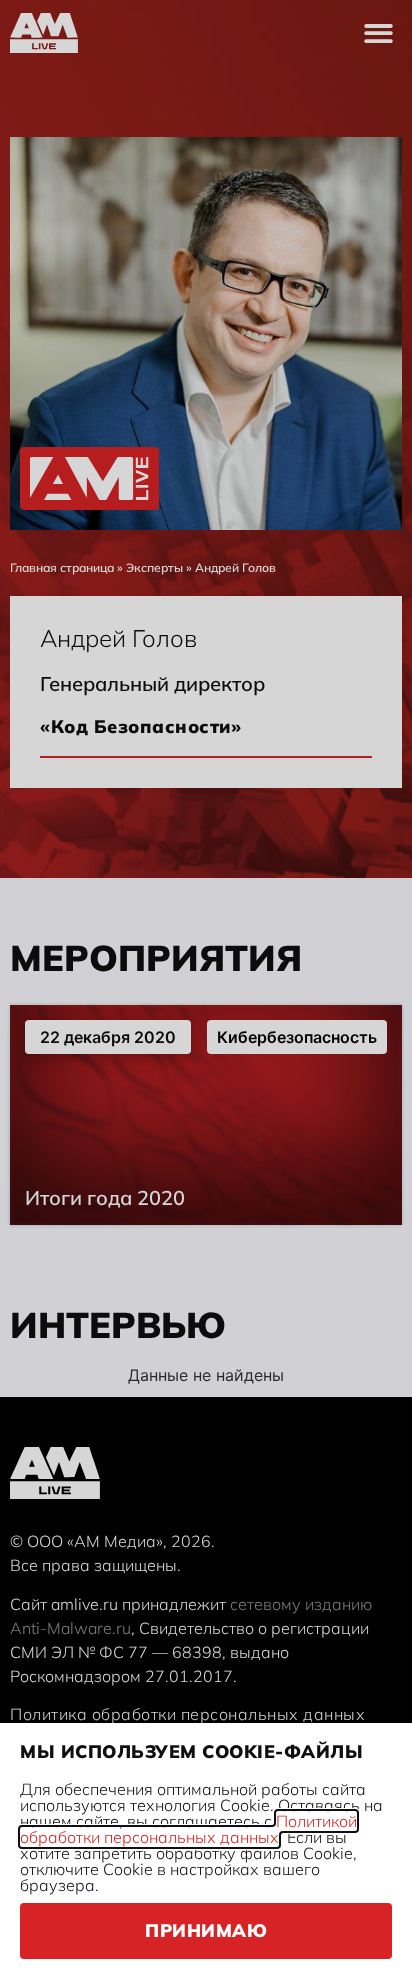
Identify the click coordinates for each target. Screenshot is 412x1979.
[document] (206, 989)
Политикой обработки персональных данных (188, 1829)
